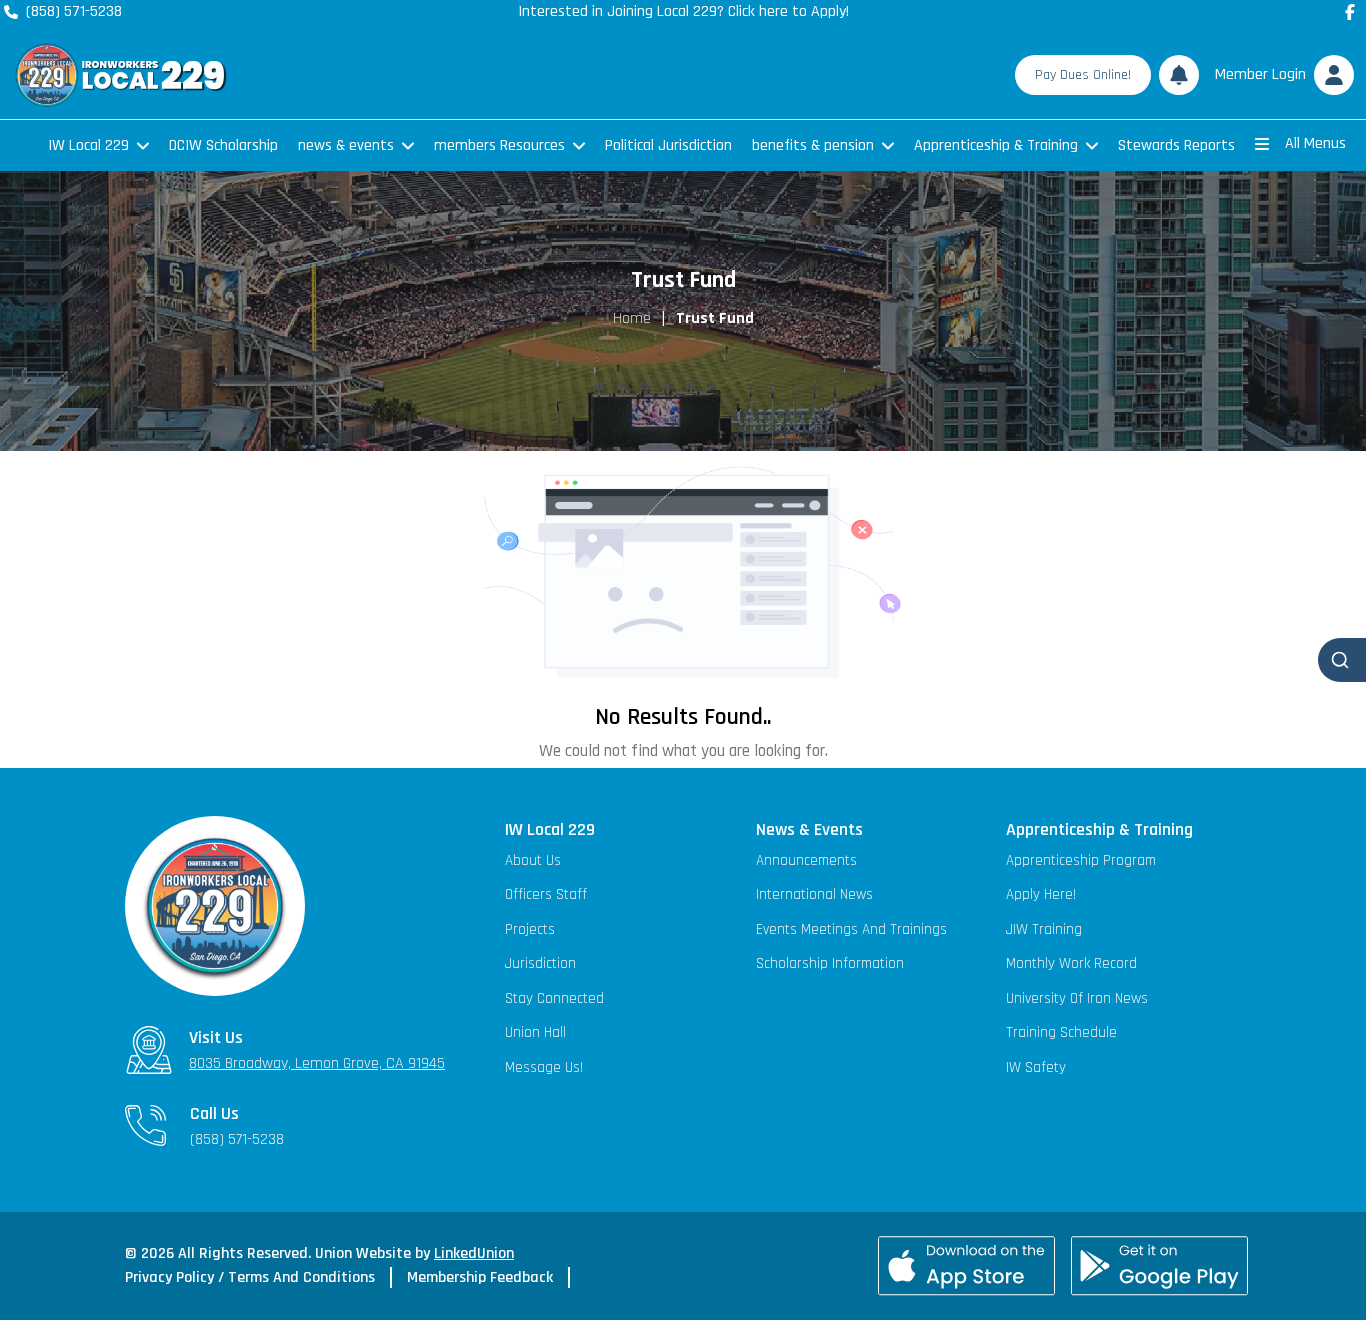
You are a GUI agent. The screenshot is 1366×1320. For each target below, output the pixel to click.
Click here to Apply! (788, 11)
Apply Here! (1041, 894)
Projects (530, 929)
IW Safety (1036, 1067)
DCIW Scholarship (223, 145)
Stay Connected (554, 998)
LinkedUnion (474, 1253)
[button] (1280, 75)
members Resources (499, 145)
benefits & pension (813, 145)
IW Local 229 (88, 145)
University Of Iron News (1077, 998)
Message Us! (544, 1067)
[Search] (1342, 660)
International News (814, 894)
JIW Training (1044, 929)
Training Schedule (1061, 1032)
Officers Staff (546, 894)
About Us (533, 860)
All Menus (1315, 143)
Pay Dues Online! (1083, 75)
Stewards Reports (1176, 145)
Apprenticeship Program (1081, 860)
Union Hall (535, 1032)
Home (632, 318)
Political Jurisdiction (668, 145)
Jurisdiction (540, 963)
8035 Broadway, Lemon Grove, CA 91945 (317, 1063)
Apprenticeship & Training (996, 145)
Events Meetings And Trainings (851, 929)
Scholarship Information (830, 963)
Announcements (806, 860)
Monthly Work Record (1071, 963)
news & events (346, 145)
